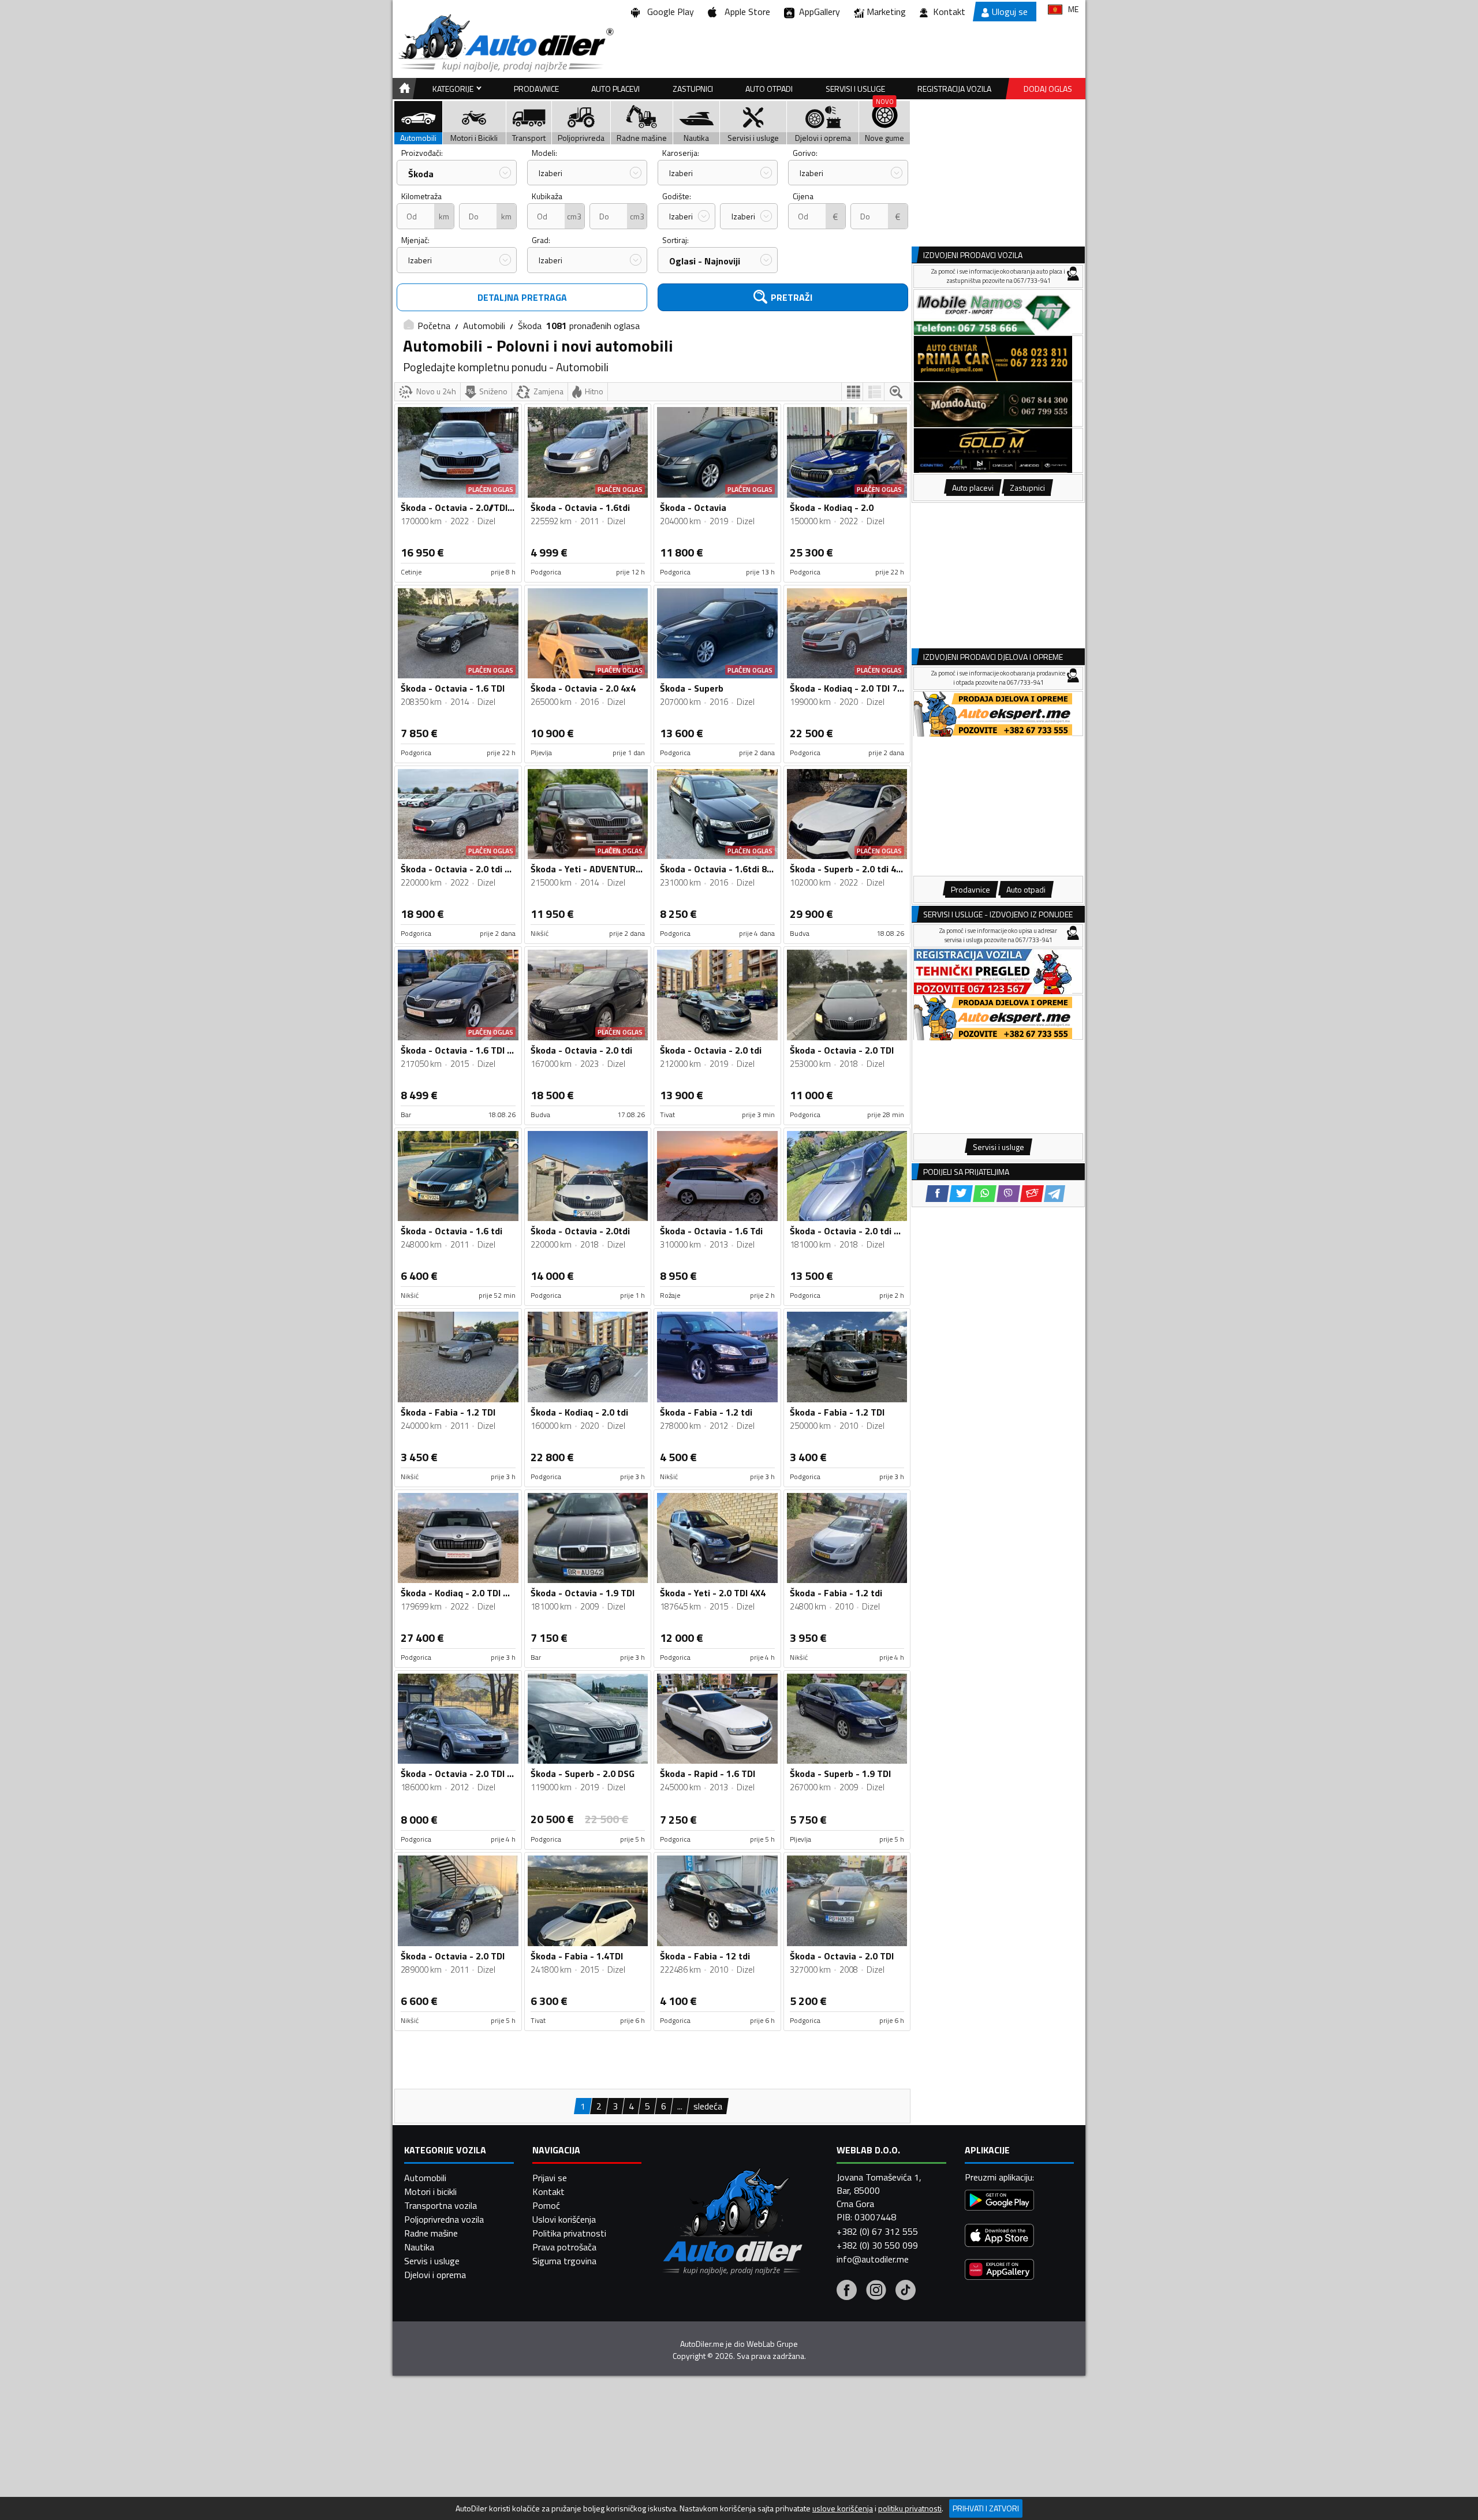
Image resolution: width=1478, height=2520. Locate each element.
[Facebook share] (937, 1194)
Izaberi (550, 173)
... (680, 2106)
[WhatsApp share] (985, 1194)
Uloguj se (1010, 12)
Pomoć (546, 2205)
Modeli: (544, 153)
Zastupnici (693, 89)
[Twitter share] (961, 1194)
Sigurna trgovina (564, 2261)
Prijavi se (550, 2178)
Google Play (668, 12)
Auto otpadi (769, 89)
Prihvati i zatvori (986, 2508)
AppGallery (817, 12)
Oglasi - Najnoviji (705, 261)
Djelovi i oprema (435, 2275)
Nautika (419, 2247)
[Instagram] (876, 2291)
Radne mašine (431, 2233)
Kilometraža (421, 196)
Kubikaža (547, 196)
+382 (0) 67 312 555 (877, 2231)
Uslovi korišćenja (564, 2219)
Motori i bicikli (430, 2192)
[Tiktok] (906, 2291)
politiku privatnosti (910, 2508)
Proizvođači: (422, 153)
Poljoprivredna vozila (444, 2219)
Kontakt (949, 12)
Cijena (803, 196)
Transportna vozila (441, 2205)
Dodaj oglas (1048, 89)
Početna (434, 326)
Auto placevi (615, 89)
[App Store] (999, 2237)
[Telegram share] (1055, 1194)
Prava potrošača (564, 2247)
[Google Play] (999, 2202)
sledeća (708, 2106)
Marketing (886, 12)
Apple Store (745, 12)
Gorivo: (805, 153)
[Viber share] (1008, 1194)
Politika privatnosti (569, 2233)
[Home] (403, 89)
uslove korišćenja (843, 2508)
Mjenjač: (415, 240)
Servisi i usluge (855, 89)
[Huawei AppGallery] (999, 2271)
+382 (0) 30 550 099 (877, 2245)
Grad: (541, 240)
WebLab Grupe (772, 2344)
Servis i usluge (432, 2261)
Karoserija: (681, 153)
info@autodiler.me (873, 2259)
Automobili (484, 326)
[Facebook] (847, 2291)
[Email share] (1032, 1194)
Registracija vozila (954, 89)
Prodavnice (536, 89)
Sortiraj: (675, 240)
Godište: (677, 196)
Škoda (421, 174)
